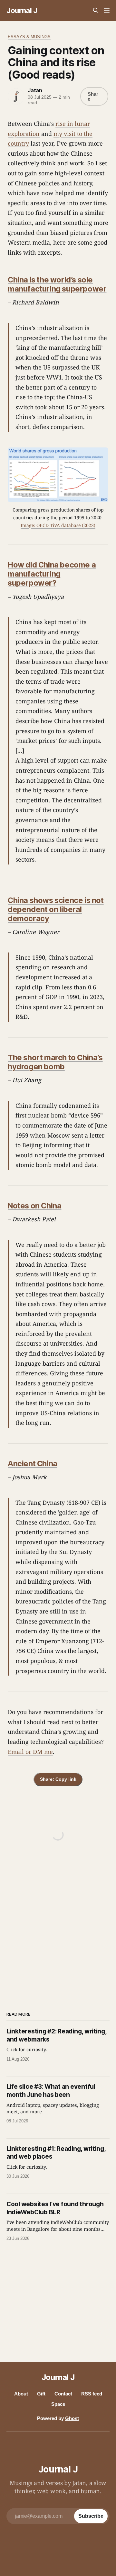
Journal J (22, 10)
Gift (41, 2394)
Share (93, 96)
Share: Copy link (58, 1779)
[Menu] (107, 10)
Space (58, 2404)
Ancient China (33, 1464)
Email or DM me (30, 1752)
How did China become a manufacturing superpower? (52, 574)
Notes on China (34, 1206)
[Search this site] (96, 10)
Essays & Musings (29, 37)
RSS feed (92, 2394)
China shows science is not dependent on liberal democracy (56, 909)
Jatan (35, 90)
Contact (63, 2394)
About (21, 2394)
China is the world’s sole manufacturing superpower (57, 284)
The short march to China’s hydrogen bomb (55, 1062)
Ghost (72, 2418)
